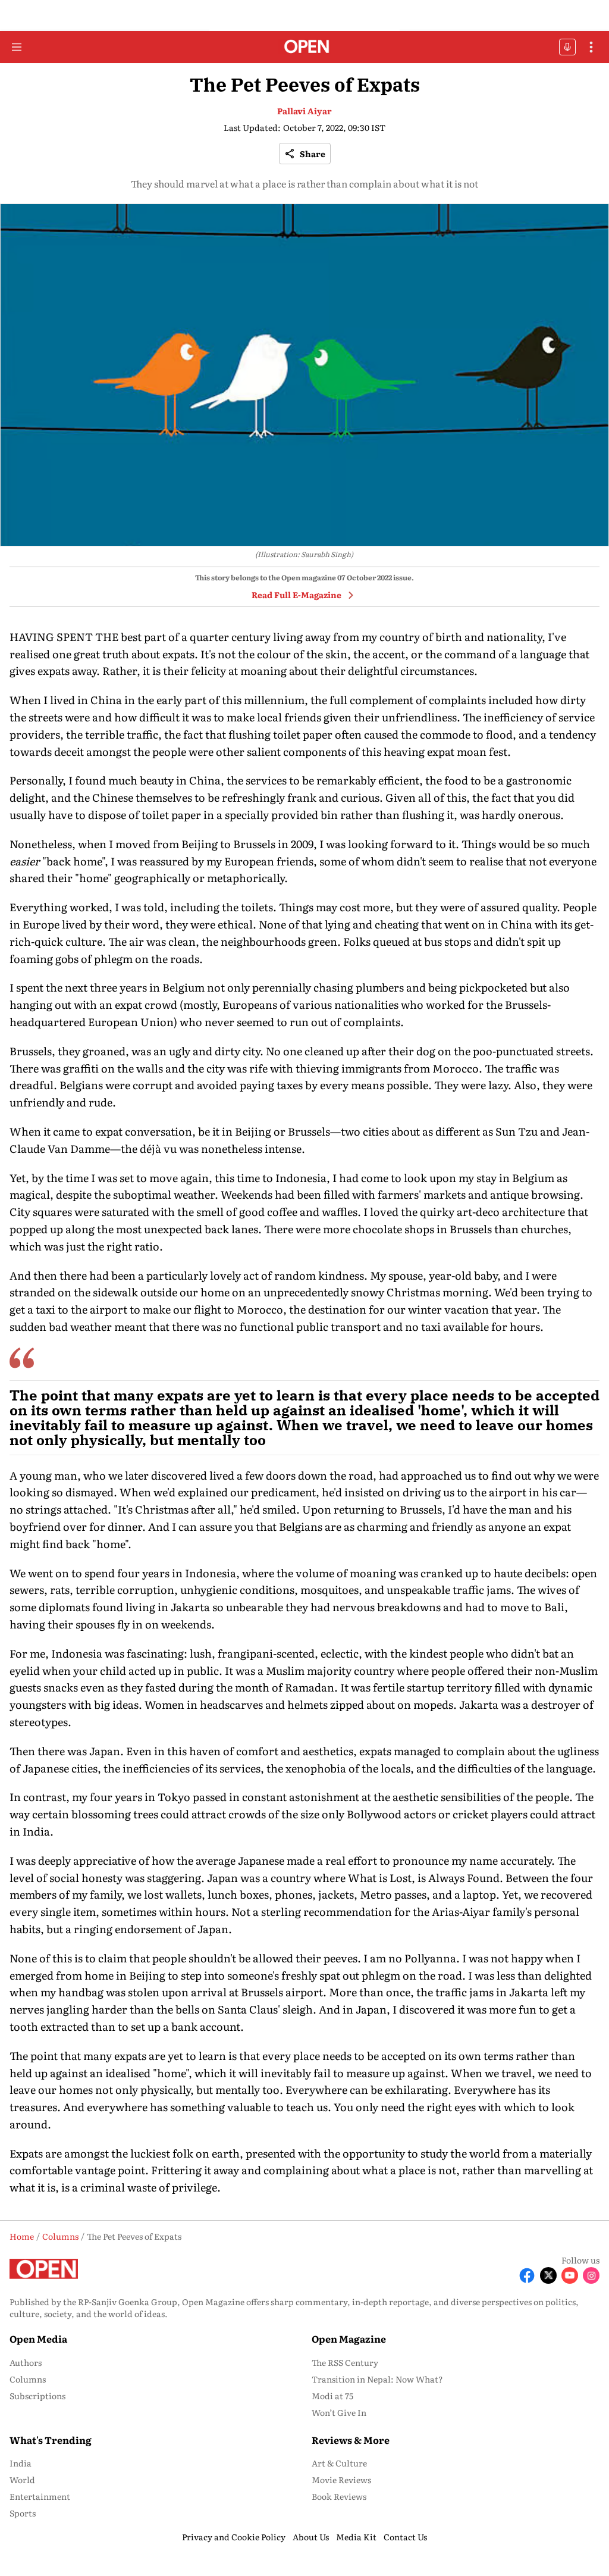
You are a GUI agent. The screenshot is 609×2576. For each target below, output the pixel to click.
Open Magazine (349, 2339)
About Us (311, 2537)
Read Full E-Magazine (296, 595)
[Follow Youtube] (570, 2275)
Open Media (38, 2339)
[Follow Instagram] (591, 2275)
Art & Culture (339, 2463)
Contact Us (405, 2537)
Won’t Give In (339, 2412)
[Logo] (305, 47)
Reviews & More (351, 2440)
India (21, 2463)
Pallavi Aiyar (304, 111)
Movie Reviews (341, 2480)
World (22, 2480)
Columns (28, 2379)
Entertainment (40, 2496)
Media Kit (356, 2537)
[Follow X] (548, 2275)
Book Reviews (339, 2496)
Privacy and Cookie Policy (234, 2537)
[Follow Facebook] (527, 2275)
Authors (26, 2362)
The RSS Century (345, 2362)
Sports (23, 2513)
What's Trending (51, 2440)
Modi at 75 (332, 2396)
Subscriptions (37, 2396)
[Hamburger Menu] (17, 47)
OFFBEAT (567, 47)
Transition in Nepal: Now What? (377, 2379)
